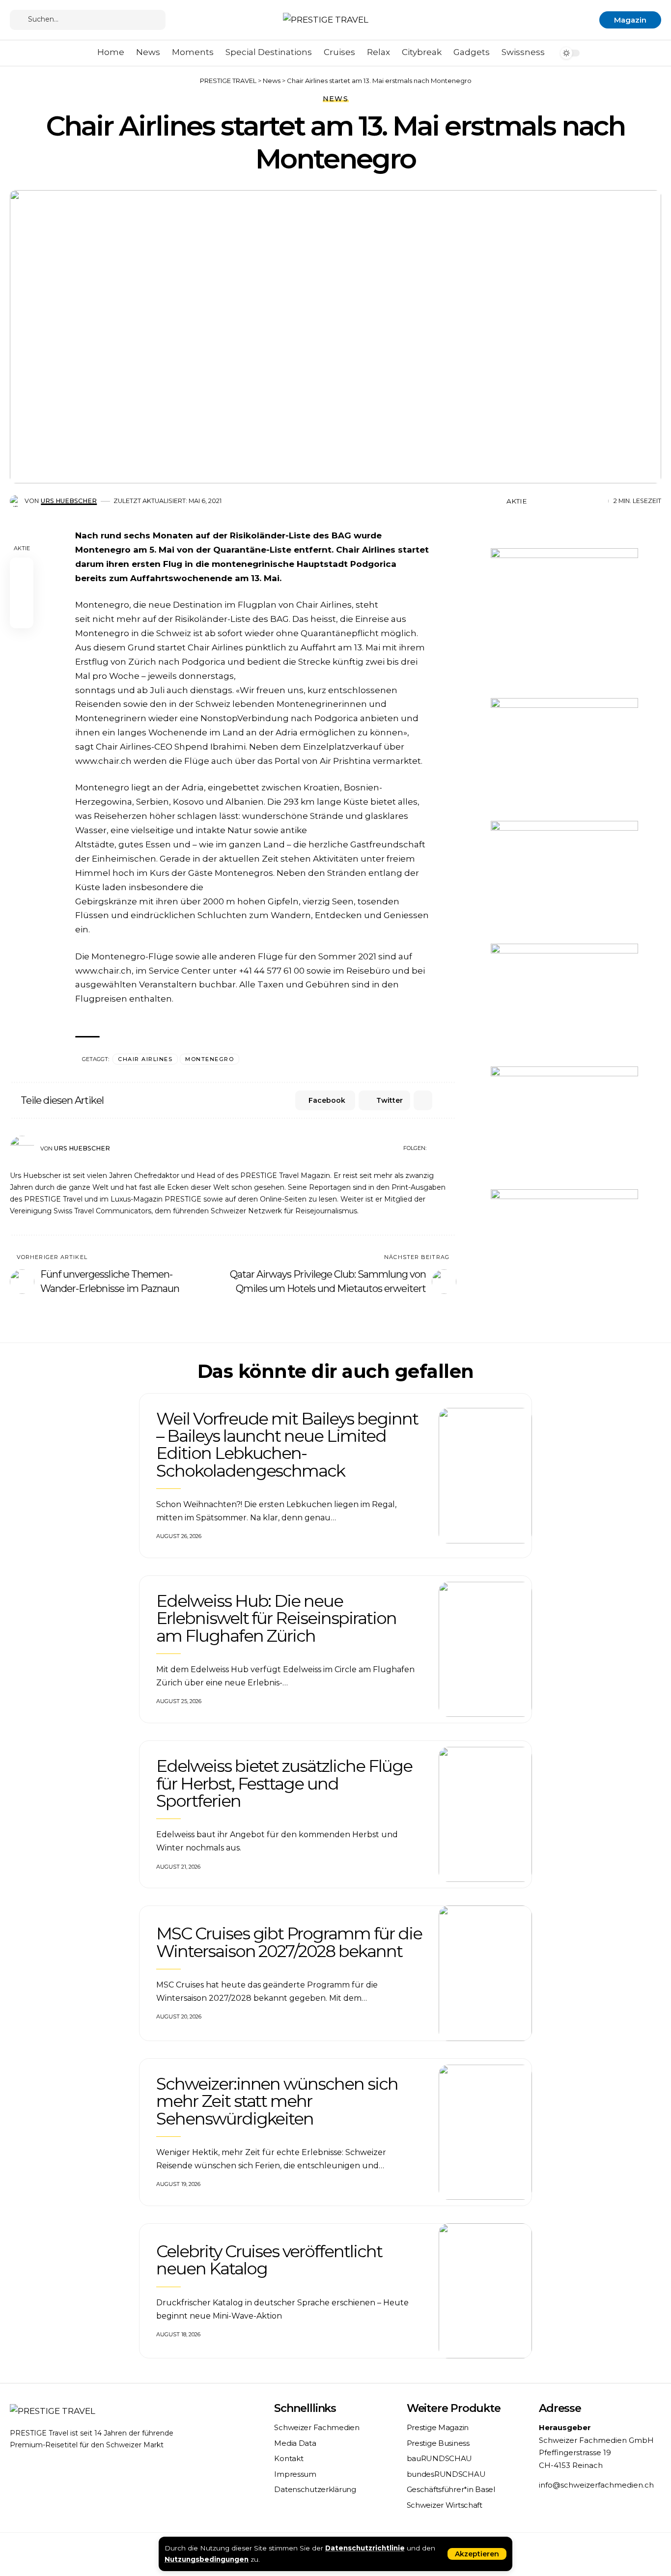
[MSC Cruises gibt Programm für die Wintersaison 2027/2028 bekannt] (485, 1973)
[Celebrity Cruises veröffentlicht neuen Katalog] (485, 2291)
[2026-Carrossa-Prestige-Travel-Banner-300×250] (564, 758)
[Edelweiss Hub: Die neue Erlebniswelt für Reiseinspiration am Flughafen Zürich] (485, 1650)
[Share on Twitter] (553, 501)
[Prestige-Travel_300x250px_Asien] (564, 1250)
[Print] (583, 501)
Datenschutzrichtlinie (365, 2548)
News (336, 99)
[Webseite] (434, 1148)
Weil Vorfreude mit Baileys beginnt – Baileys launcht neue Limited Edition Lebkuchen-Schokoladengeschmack (287, 1445)
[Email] (568, 501)
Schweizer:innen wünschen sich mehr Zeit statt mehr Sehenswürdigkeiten (277, 2101)
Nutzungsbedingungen (207, 2559)
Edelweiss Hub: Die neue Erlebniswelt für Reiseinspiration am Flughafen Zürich (276, 1618)
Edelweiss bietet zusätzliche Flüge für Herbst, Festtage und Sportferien (284, 1783)
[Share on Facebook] (537, 501)
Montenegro (210, 1059)
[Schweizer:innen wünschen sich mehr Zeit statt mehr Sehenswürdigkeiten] (485, 2132)
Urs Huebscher (69, 501)
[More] (598, 501)
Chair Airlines (145, 1059)
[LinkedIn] (452, 1148)
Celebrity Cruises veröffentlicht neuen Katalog (269, 2260)
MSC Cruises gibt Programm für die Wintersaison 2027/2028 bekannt (289, 1942)
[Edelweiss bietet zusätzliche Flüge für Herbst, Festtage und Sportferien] (485, 1815)
